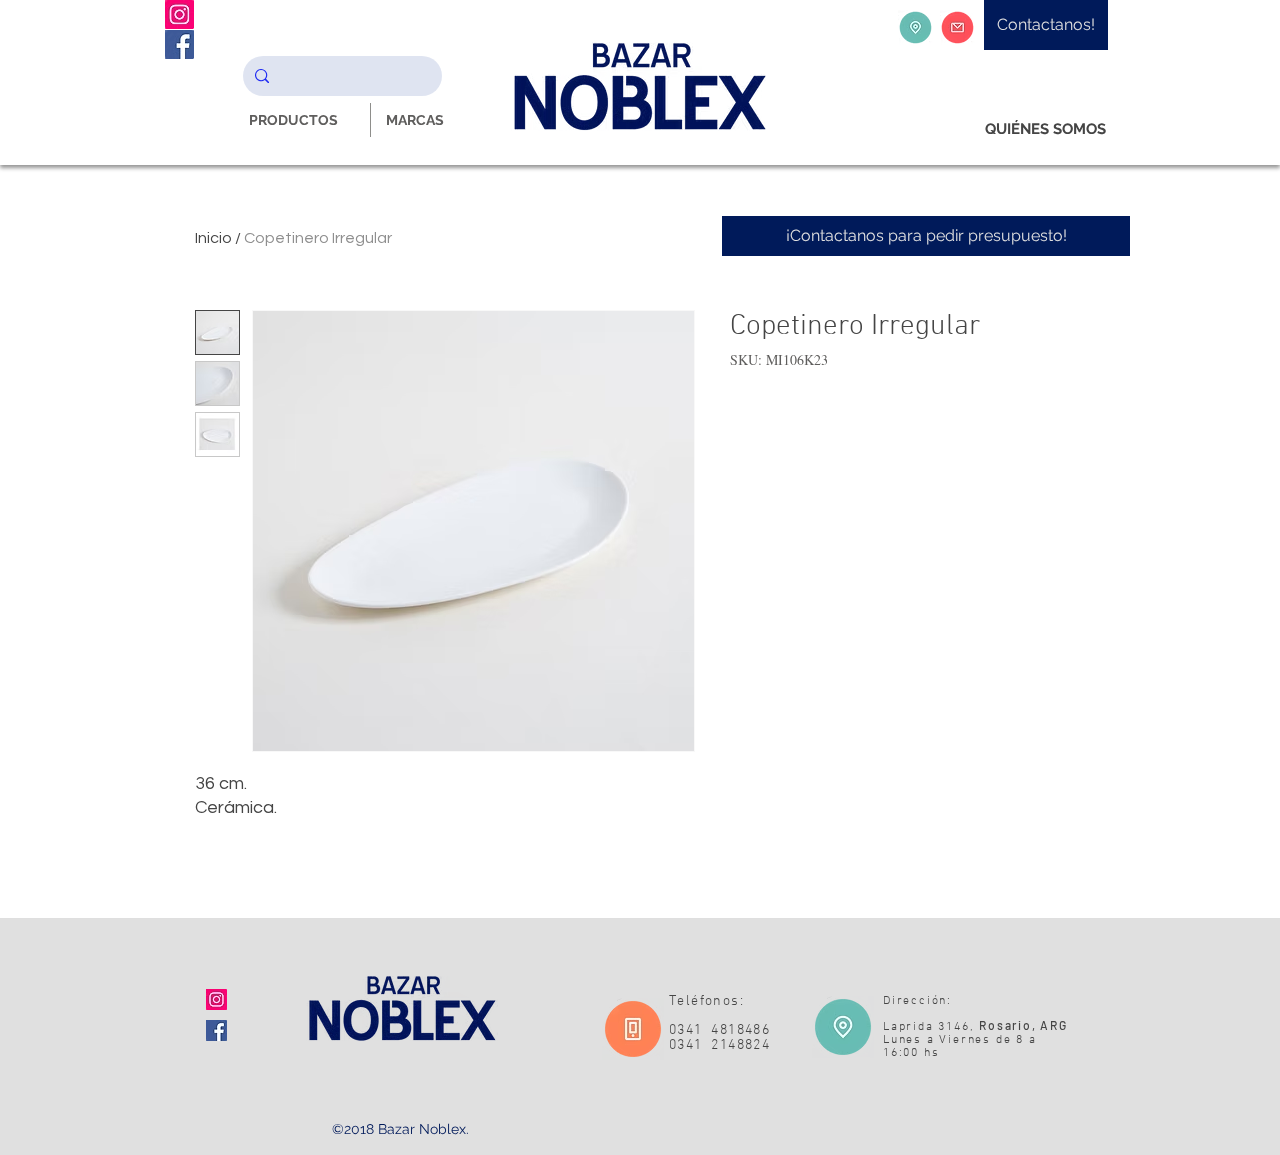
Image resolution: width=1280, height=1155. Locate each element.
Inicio (213, 238)
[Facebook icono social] (216, 1030)
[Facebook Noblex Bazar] (179, 44)
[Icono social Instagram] (216, 999)
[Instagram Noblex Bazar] (179, 14)
